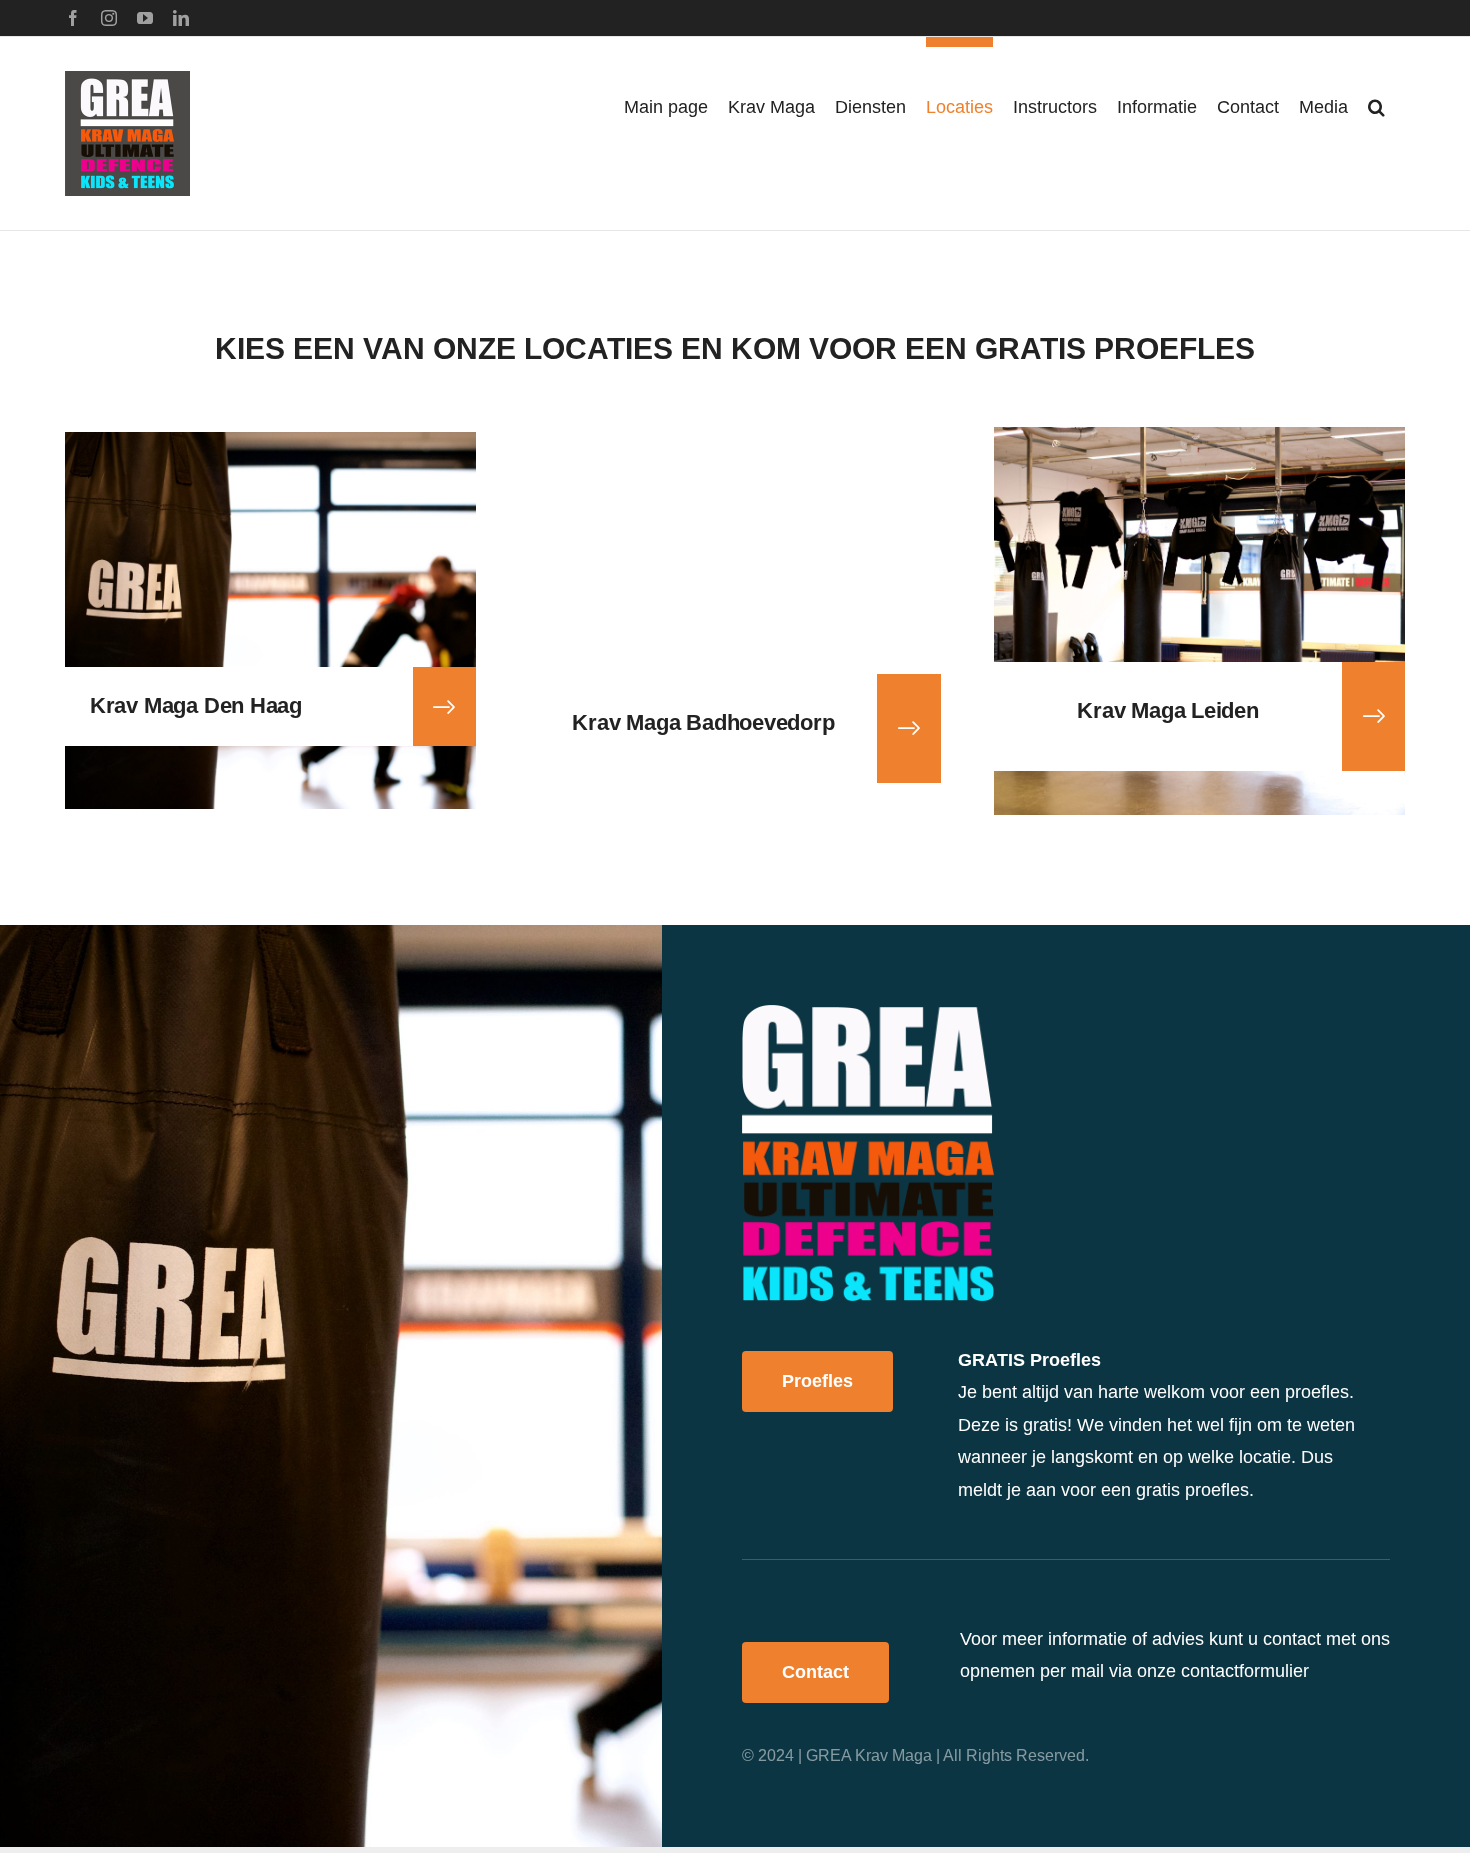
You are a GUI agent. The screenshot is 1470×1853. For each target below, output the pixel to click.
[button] (1376, 102)
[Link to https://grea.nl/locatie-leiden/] (1374, 716)
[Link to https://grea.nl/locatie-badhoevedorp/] (909, 728)
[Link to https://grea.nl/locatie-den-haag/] (444, 707)
